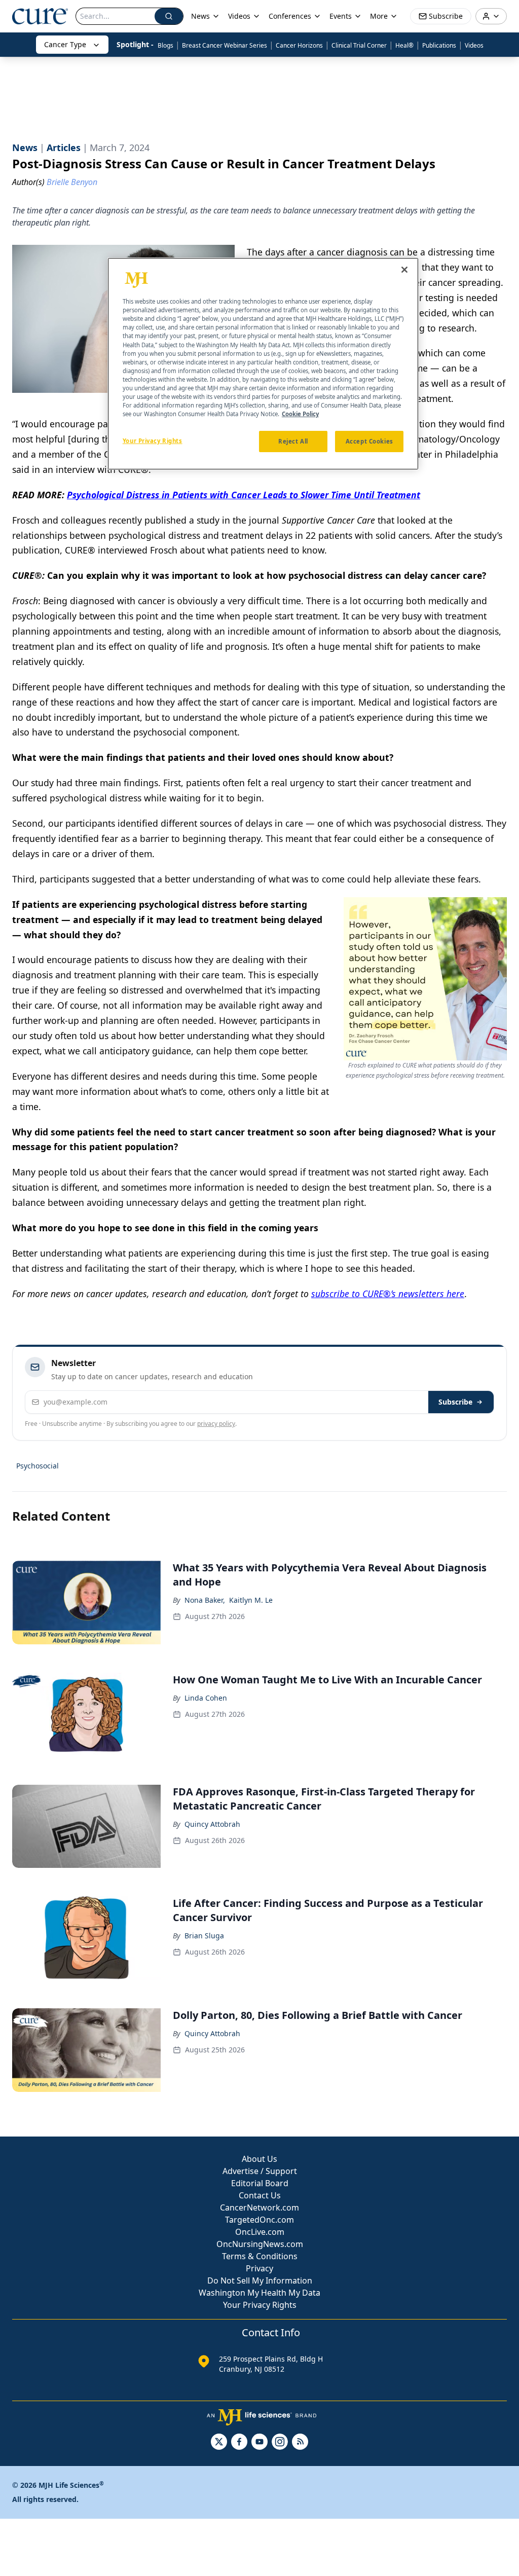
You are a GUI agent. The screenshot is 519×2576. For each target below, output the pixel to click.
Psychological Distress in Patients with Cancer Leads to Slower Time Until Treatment (244, 495)
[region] (263, 364)
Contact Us (260, 2195)
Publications (439, 45)
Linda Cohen (206, 1698)
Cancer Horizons (299, 45)
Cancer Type (65, 44)
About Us (259, 2159)
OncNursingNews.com (260, 2244)
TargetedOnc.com (259, 2220)
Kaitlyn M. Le (251, 1600)
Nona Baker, (205, 1600)
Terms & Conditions (260, 2256)
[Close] (404, 270)
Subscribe (455, 1402)
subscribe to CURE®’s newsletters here (388, 1294)
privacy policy (216, 1424)
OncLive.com (260, 2232)
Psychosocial (38, 1466)
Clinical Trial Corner (359, 45)
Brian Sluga (204, 1936)
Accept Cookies (369, 441)
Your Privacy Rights (260, 2305)
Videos (474, 45)
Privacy (259, 2268)
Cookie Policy (300, 414)
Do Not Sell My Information (260, 2280)
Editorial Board (260, 2183)
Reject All (293, 441)
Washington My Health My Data (259, 2293)
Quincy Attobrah (212, 1824)
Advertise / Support (260, 2171)
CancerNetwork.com (259, 2207)
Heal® (404, 45)
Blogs (165, 45)
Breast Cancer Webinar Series (225, 45)
